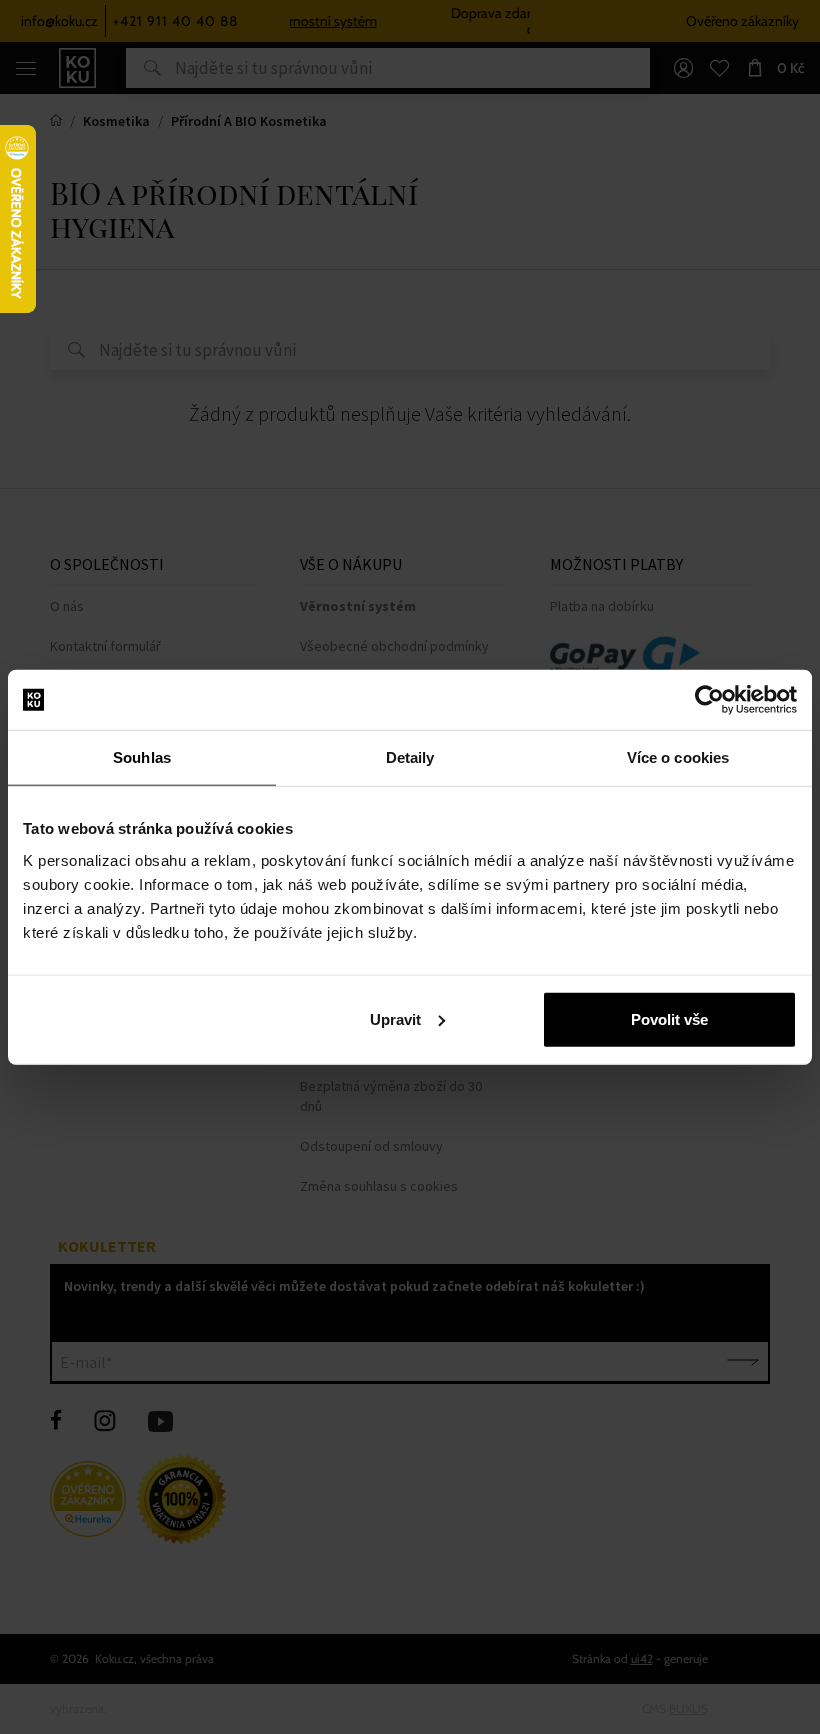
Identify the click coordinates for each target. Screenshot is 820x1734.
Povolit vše (669, 1018)
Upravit (395, 1018)
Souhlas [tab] (142, 757)
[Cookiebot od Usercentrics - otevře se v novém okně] (709, 700)
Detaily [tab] (410, 757)
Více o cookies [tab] (678, 757)
